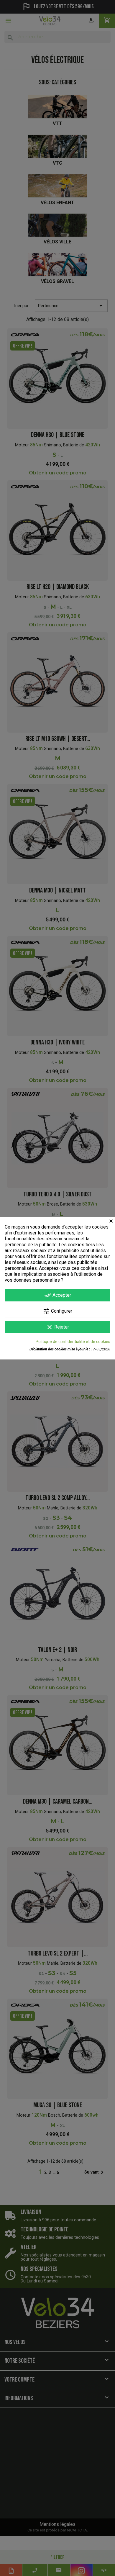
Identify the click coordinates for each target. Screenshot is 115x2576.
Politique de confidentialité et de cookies (73, 1342)
